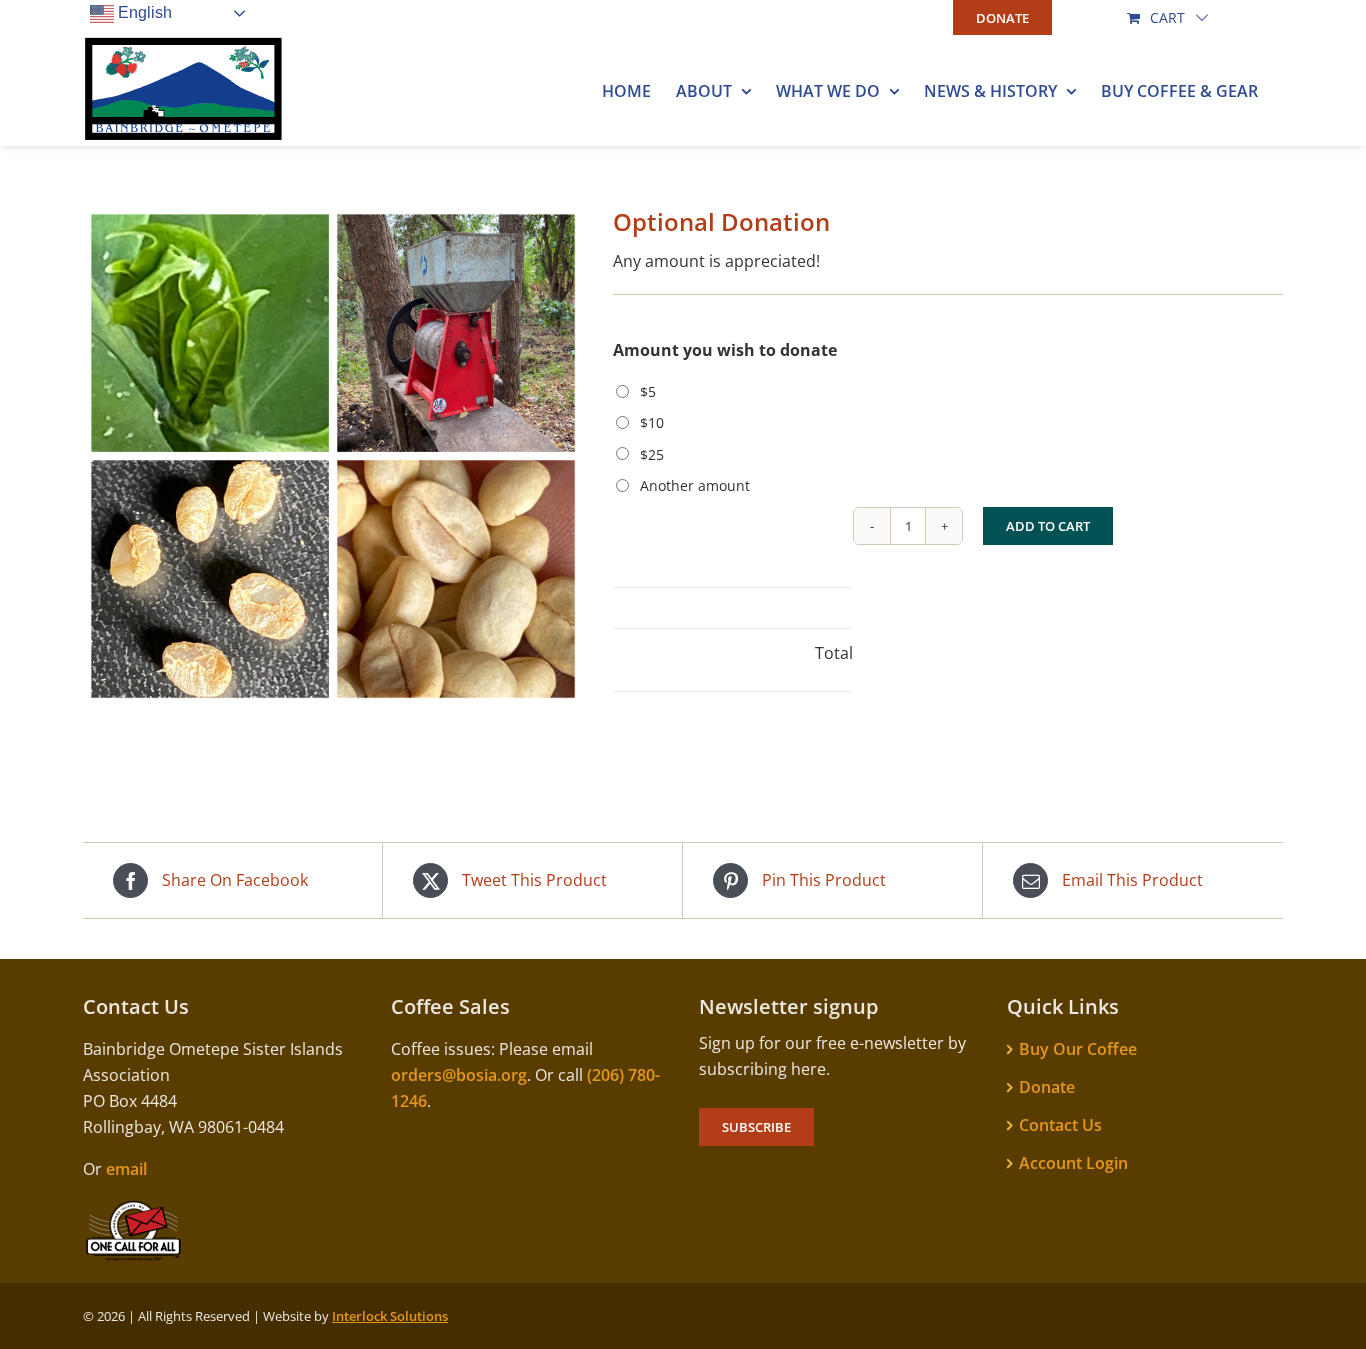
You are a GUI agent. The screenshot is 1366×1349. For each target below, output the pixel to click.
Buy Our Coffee (1078, 1049)
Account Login (1073, 1163)
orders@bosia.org (459, 1075)
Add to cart (1048, 526)
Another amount (695, 485)
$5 (648, 391)
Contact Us (1060, 1125)
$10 (652, 422)
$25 (652, 454)
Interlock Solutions (390, 1316)
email (126, 1169)
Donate (1047, 1087)
